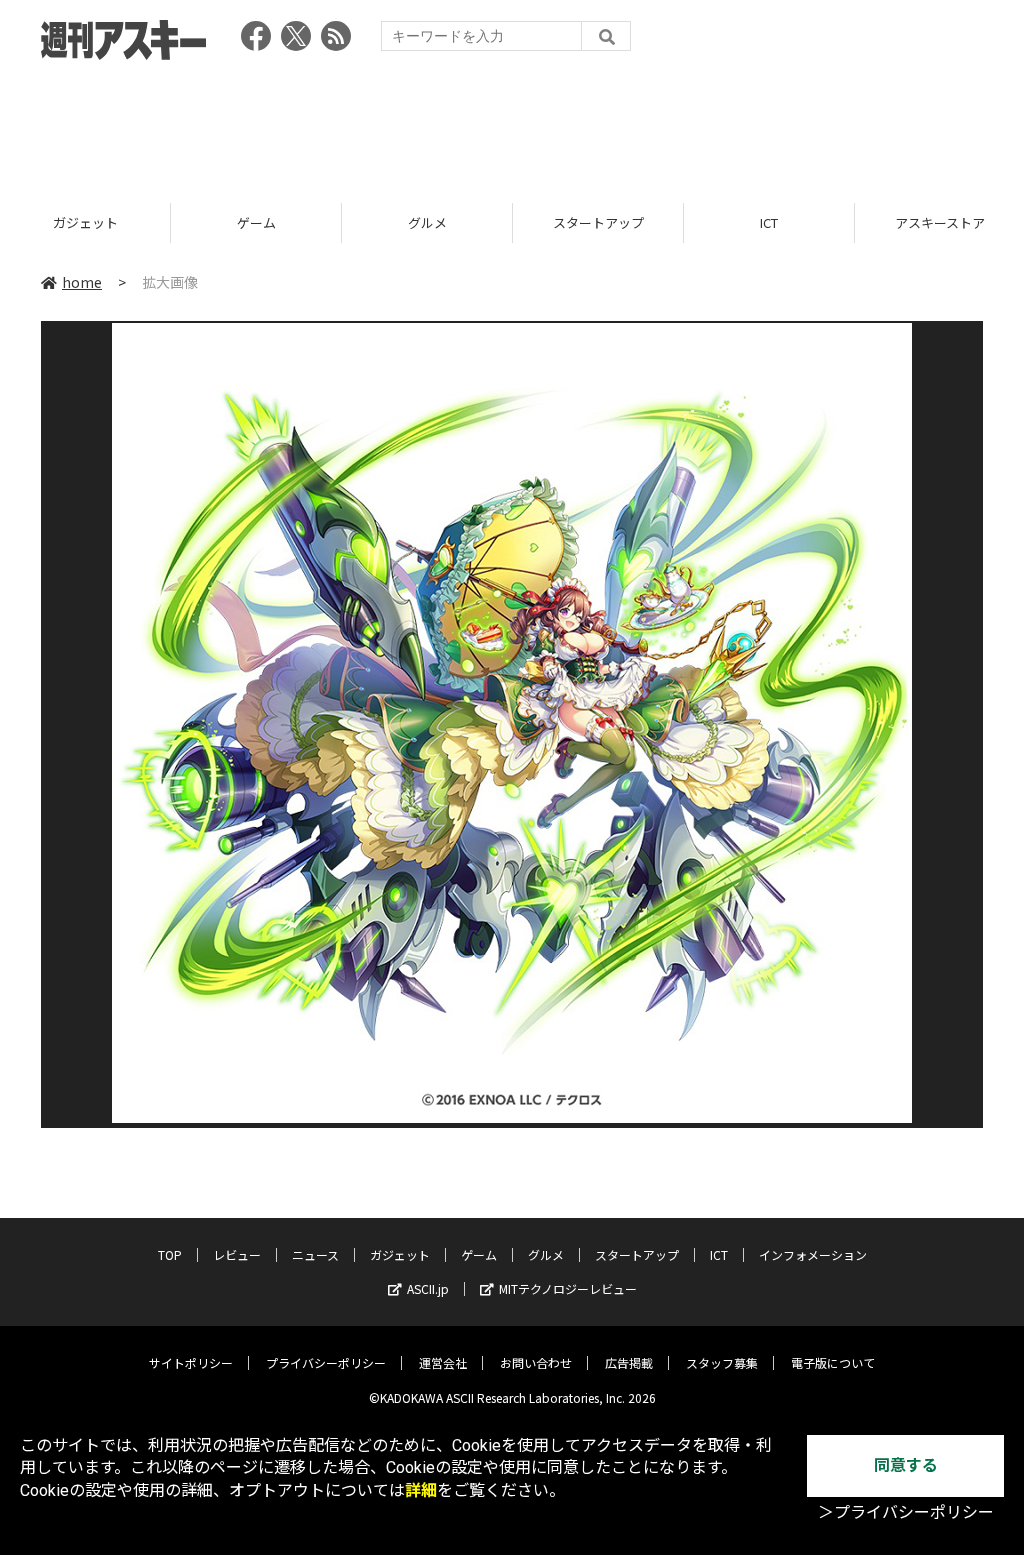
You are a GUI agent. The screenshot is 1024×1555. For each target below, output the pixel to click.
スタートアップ (466, 222)
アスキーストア (809, 222)
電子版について (833, 1362)
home (82, 282)
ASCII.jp (428, 1288)
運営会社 (443, 1362)
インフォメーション (813, 1254)
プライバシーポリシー (326, 1362)
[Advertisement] (512, 125)
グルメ (295, 222)
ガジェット (400, 1254)
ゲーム (124, 222)
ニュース (315, 1254)
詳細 (421, 1490)
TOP (170, 1254)
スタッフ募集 (722, 1362)
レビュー (237, 1254)
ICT (638, 222)
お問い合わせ (536, 1362)
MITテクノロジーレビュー (568, 1288)
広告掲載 (629, 1362)
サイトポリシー (191, 1362)
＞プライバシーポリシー (906, 1512)
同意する (906, 1465)
